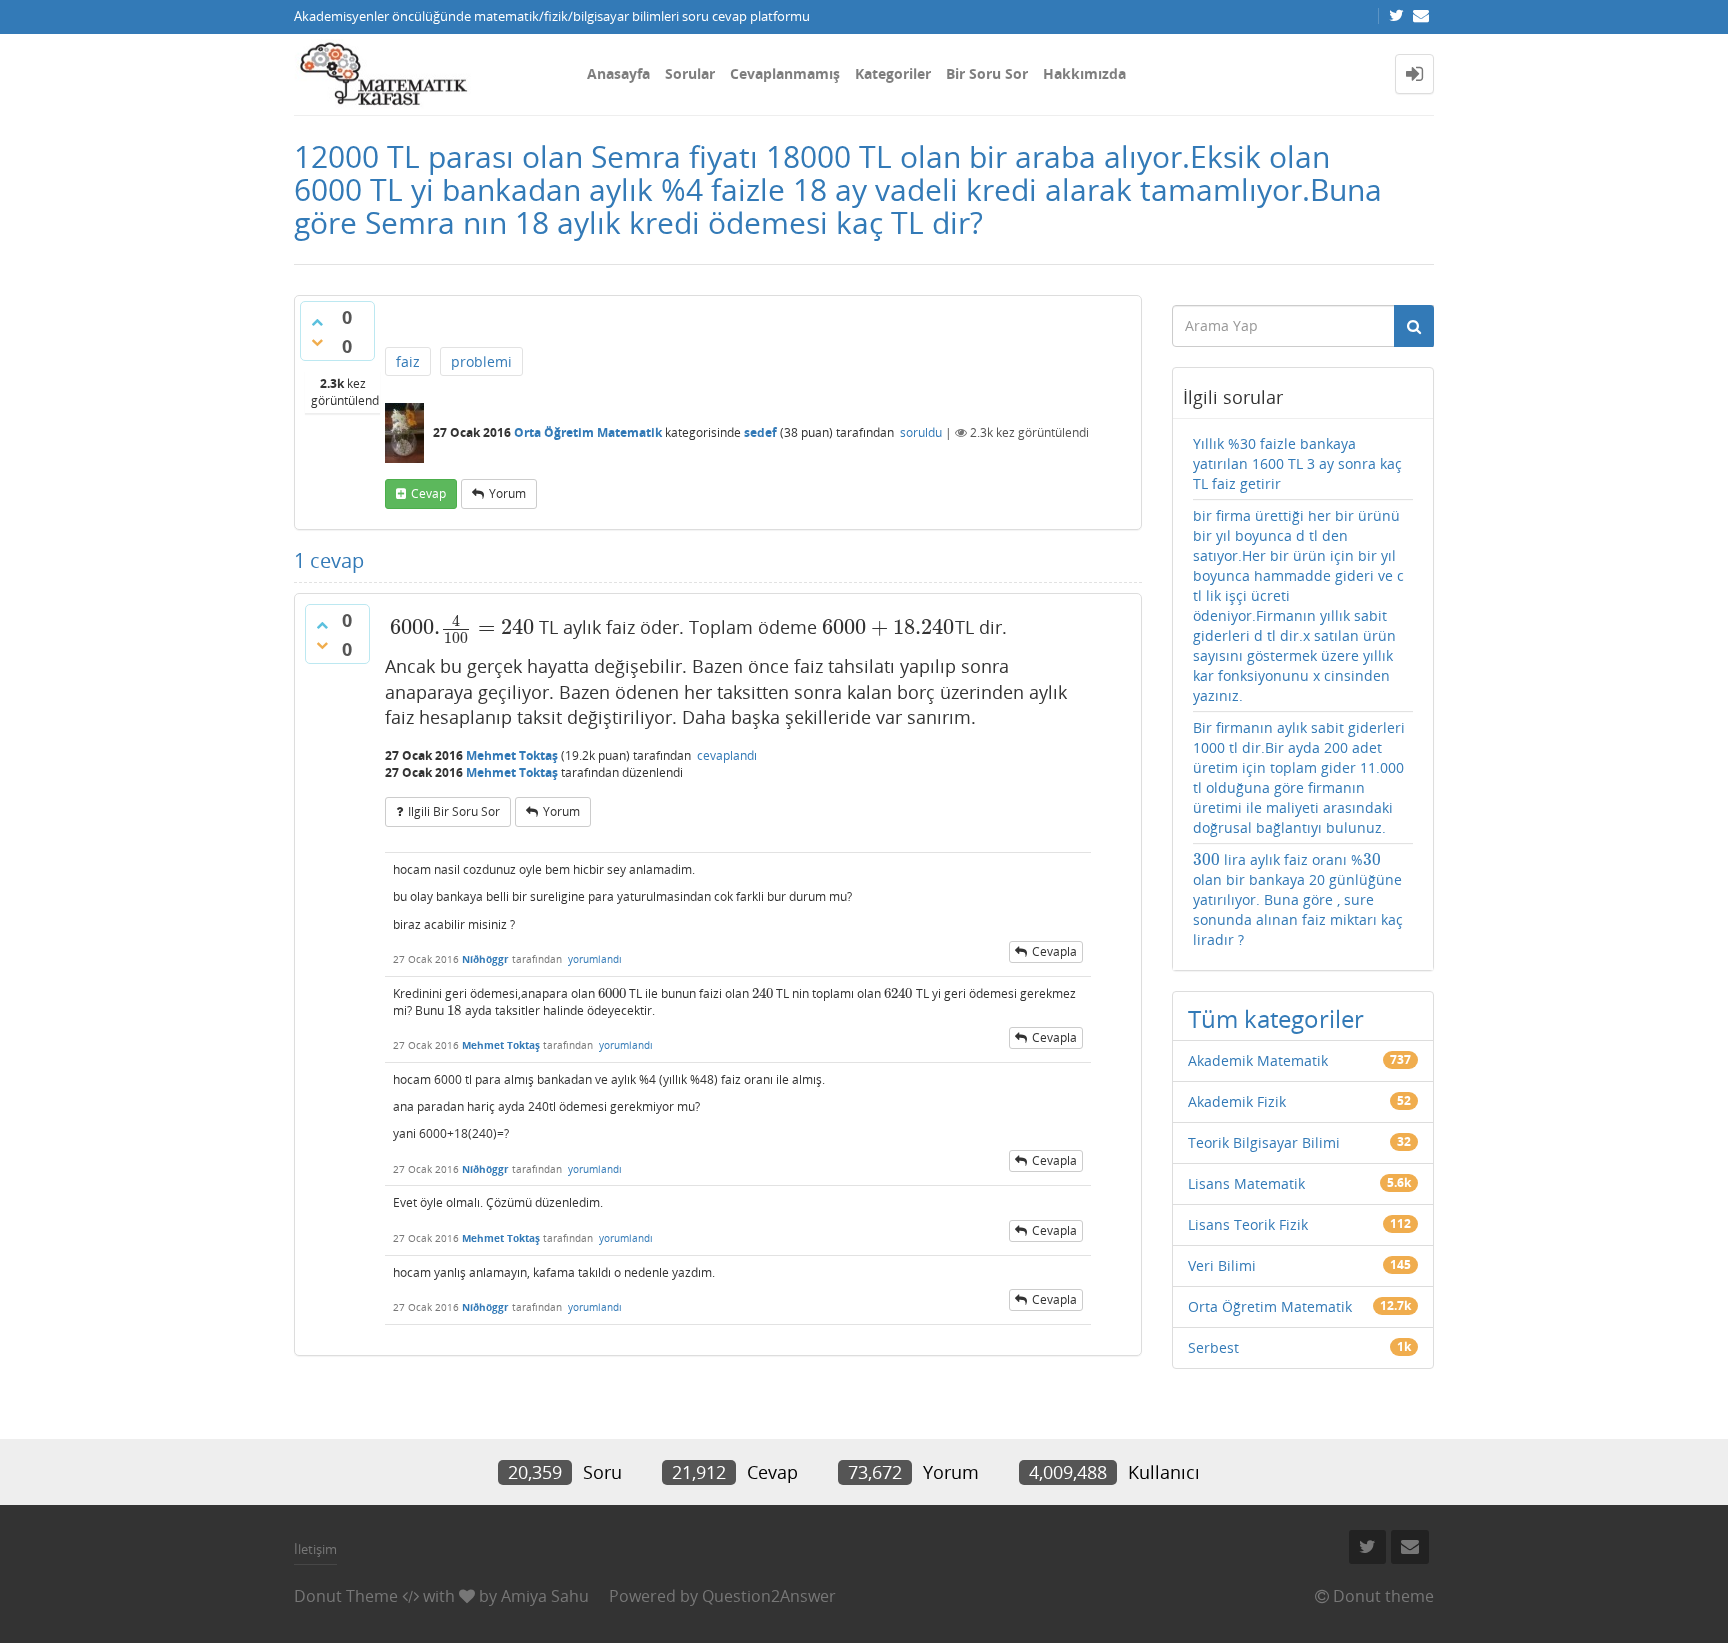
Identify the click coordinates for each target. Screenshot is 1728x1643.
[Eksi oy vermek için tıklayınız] (317, 342)
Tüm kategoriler (1276, 1018)
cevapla (1054, 951)
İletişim (315, 1549)
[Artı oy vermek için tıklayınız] (317, 322)
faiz (408, 361)
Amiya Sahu (545, 1596)
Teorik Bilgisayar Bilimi (1264, 1142)
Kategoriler (893, 73)
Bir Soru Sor (987, 73)
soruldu (921, 432)
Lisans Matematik (1246, 1183)
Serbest (1213, 1347)
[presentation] (462, 627)
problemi (481, 361)
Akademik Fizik (1237, 1101)
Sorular (690, 73)
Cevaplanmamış (785, 73)
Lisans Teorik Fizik (1248, 1224)
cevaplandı (727, 755)
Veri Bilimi (1222, 1265)
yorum (507, 493)
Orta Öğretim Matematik (588, 432)
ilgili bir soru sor (454, 811)
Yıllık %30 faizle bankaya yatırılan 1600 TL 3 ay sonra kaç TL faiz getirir (1297, 463)
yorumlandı (595, 959)
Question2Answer (769, 1596)
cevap (428, 493)
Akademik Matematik (1258, 1060)
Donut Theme (346, 1596)
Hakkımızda (1084, 73)
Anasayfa (618, 73)
